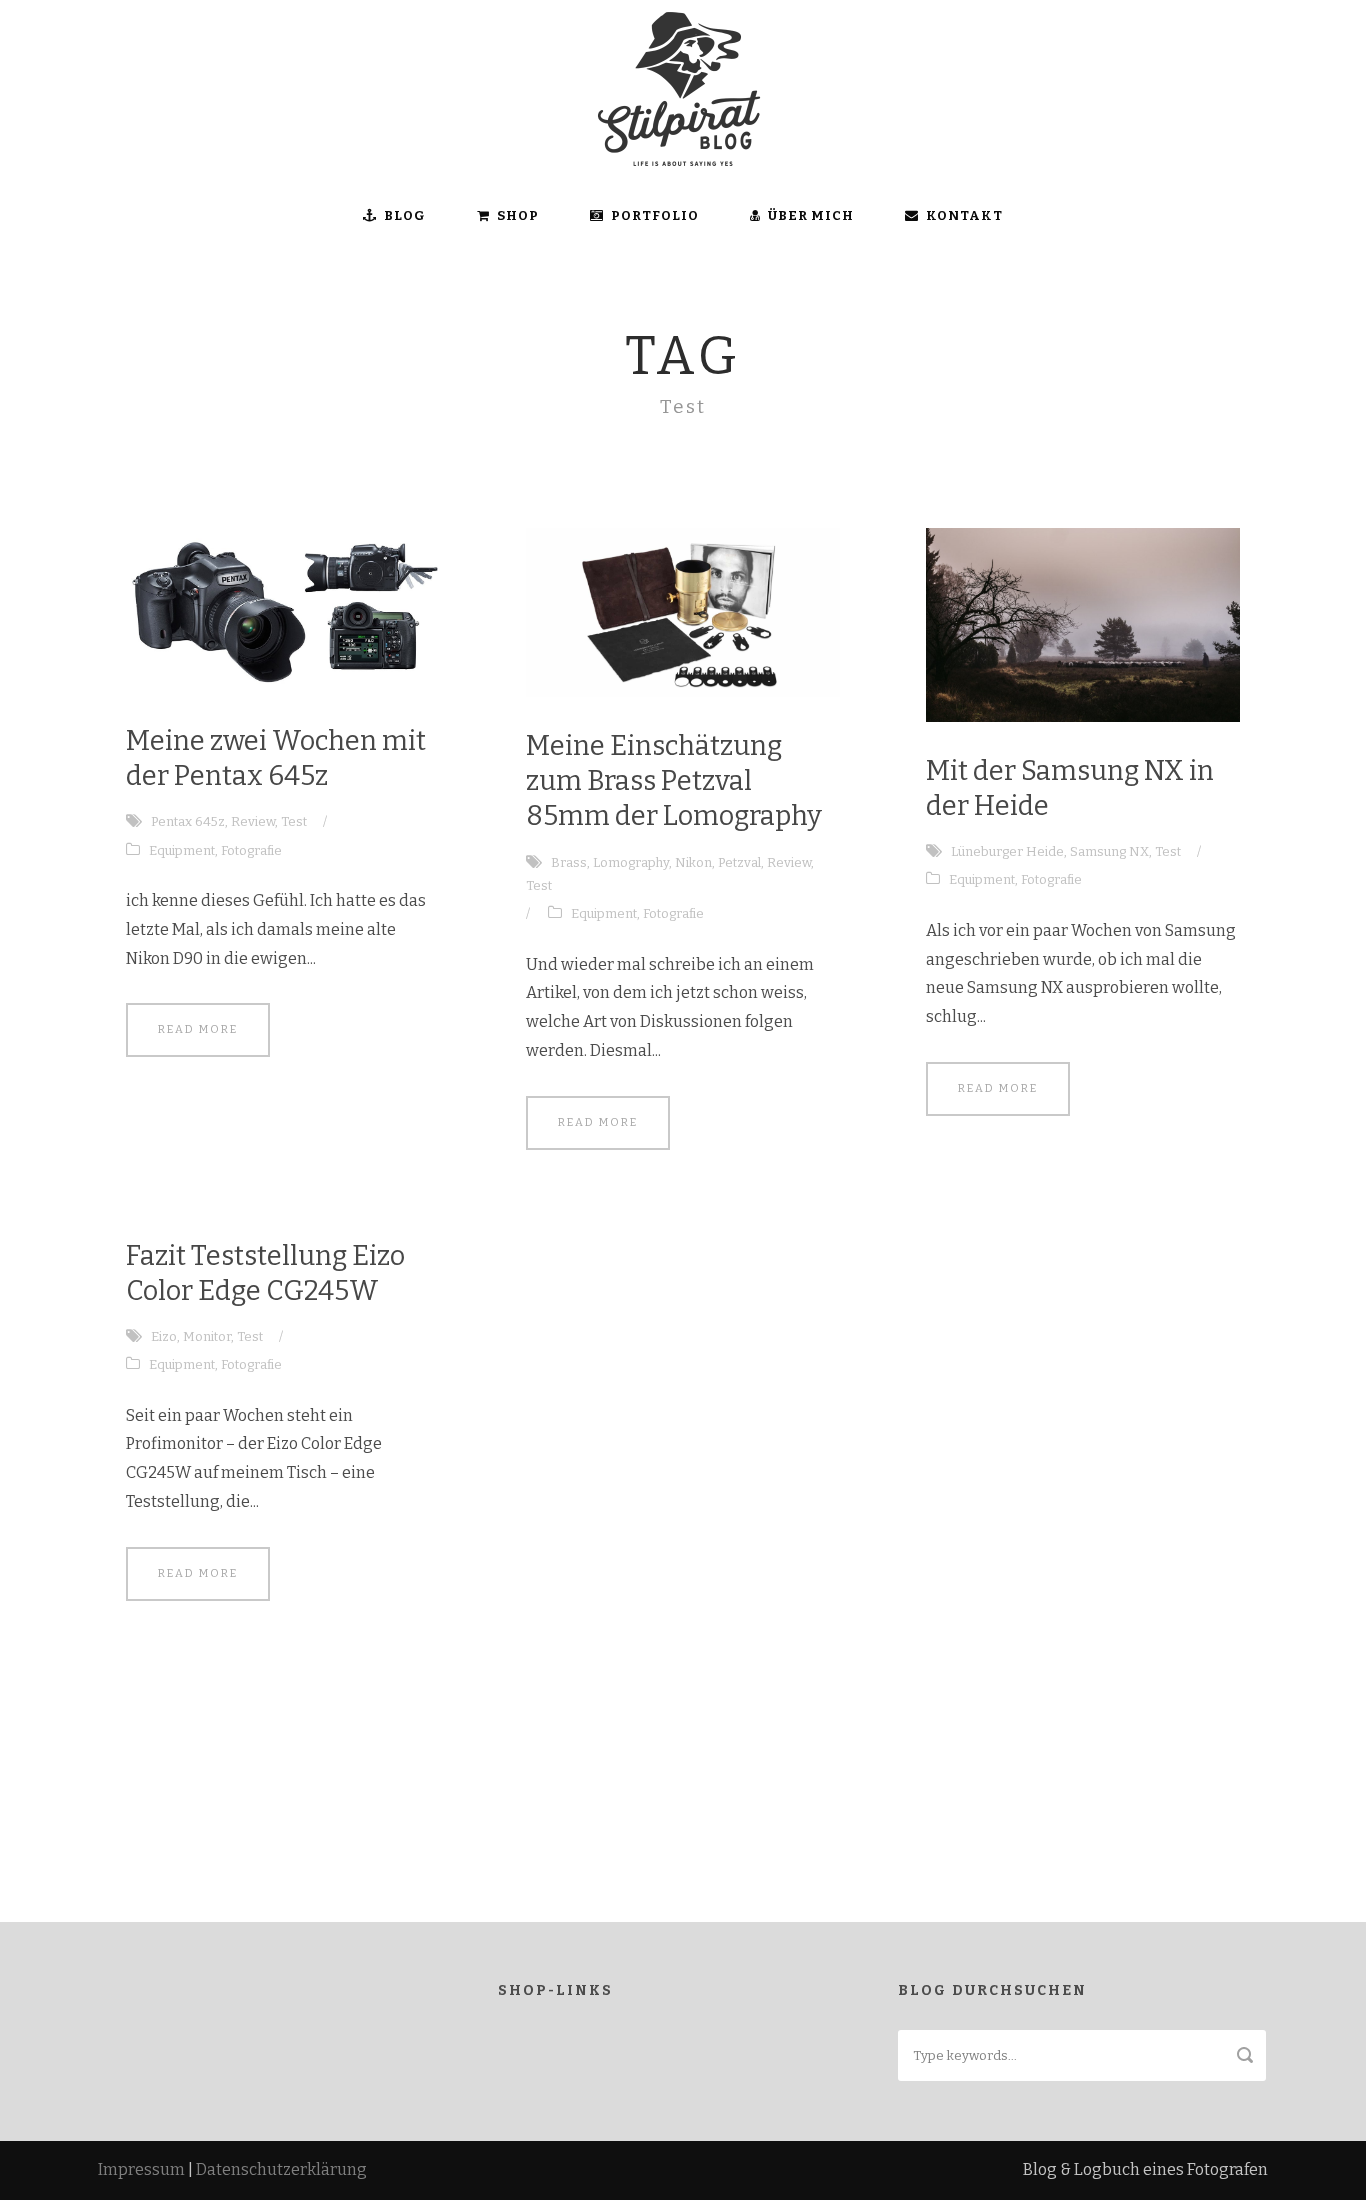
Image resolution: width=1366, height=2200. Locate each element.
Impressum (141, 2169)
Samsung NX (1109, 851)
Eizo (164, 1336)
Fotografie (251, 850)
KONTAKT (964, 215)
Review (253, 821)
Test (294, 821)
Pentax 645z (188, 821)
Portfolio (655, 215)
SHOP (518, 215)
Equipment (182, 850)
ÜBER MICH (811, 215)
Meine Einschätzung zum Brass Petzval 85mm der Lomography (674, 781)
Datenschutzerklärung (281, 2169)
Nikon (693, 862)
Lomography (631, 862)
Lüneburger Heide (1007, 851)
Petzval (739, 862)
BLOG (405, 215)
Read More (198, 1029)
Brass (569, 862)
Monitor (207, 1336)
